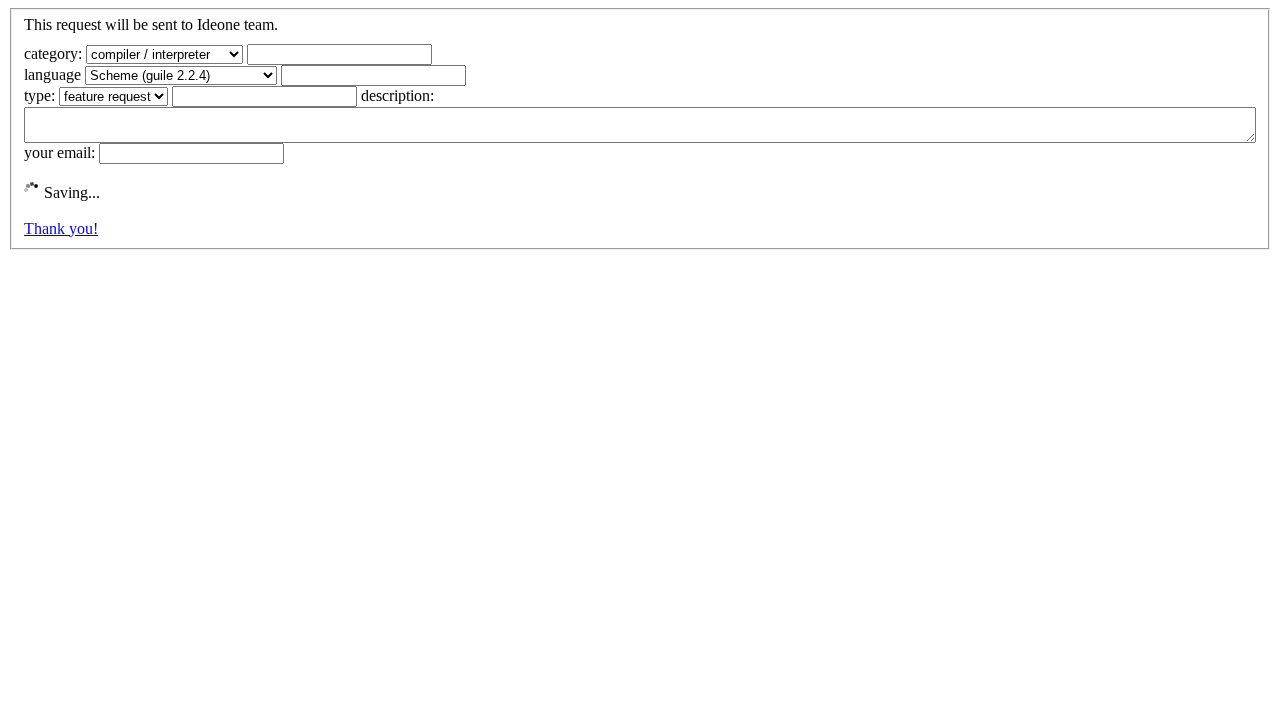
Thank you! (61, 228)
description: (397, 95)
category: (53, 53)
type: (39, 95)
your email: (59, 152)
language (52, 74)
